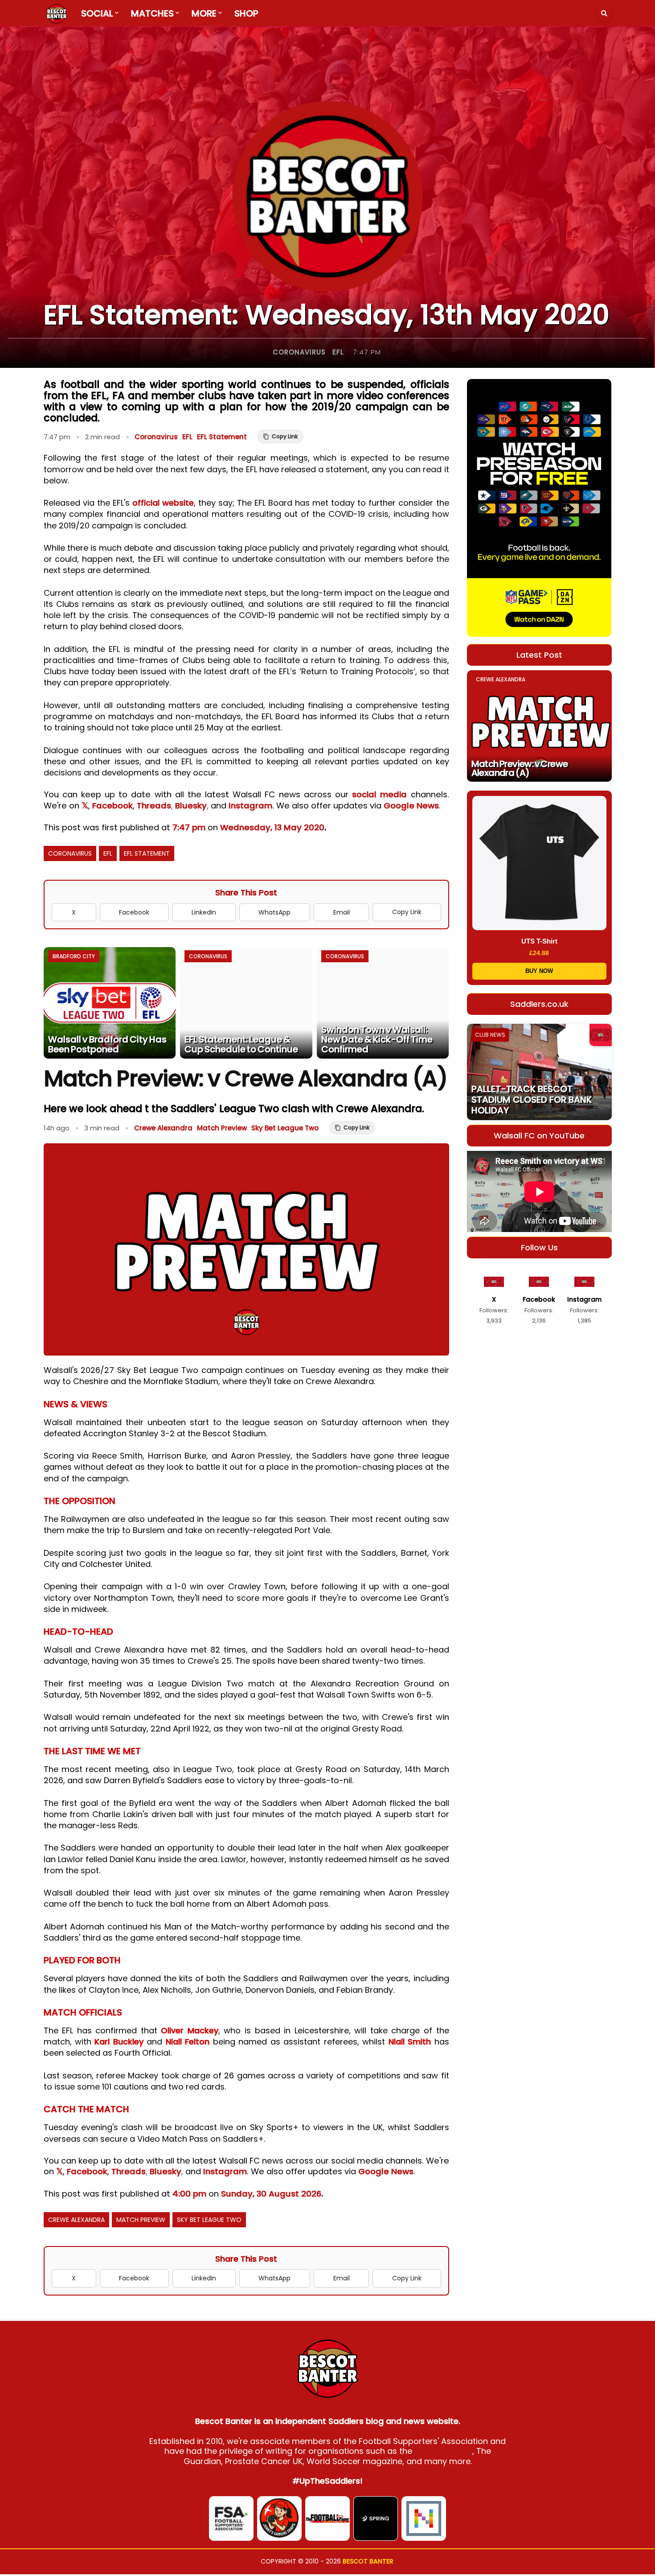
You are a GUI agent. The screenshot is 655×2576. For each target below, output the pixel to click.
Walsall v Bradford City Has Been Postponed (107, 1044)
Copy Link (407, 912)
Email (342, 912)
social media (379, 794)
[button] (604, 13)
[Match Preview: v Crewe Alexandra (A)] (539, 726)
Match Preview (222, 1128)
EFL (338, 352)
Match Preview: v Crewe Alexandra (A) (520, 768)
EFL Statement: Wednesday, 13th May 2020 (327, 315)
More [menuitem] (204, 13)
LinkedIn (204, 912)
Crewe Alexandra (163, 1128)
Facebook (113, 806)
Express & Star (443, 2451)
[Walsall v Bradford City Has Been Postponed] (110, 1003)
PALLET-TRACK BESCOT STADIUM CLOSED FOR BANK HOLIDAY (532, 1100)
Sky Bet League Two (285, 1128)
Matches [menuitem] (152, 13)
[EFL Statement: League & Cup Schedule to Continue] (246, 1003)
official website (163, 503)
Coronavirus (299, 352)
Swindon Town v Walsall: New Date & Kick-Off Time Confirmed (377, 1039)
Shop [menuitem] (246, 13)
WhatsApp (274, 912)
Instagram (250, 806)
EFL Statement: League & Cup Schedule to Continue (241, 1044)
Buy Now (539, 971)
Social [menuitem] (97, 13)
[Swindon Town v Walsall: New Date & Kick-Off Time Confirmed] (383, 1003)
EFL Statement (222, 437)
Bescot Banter (368, 2561)
